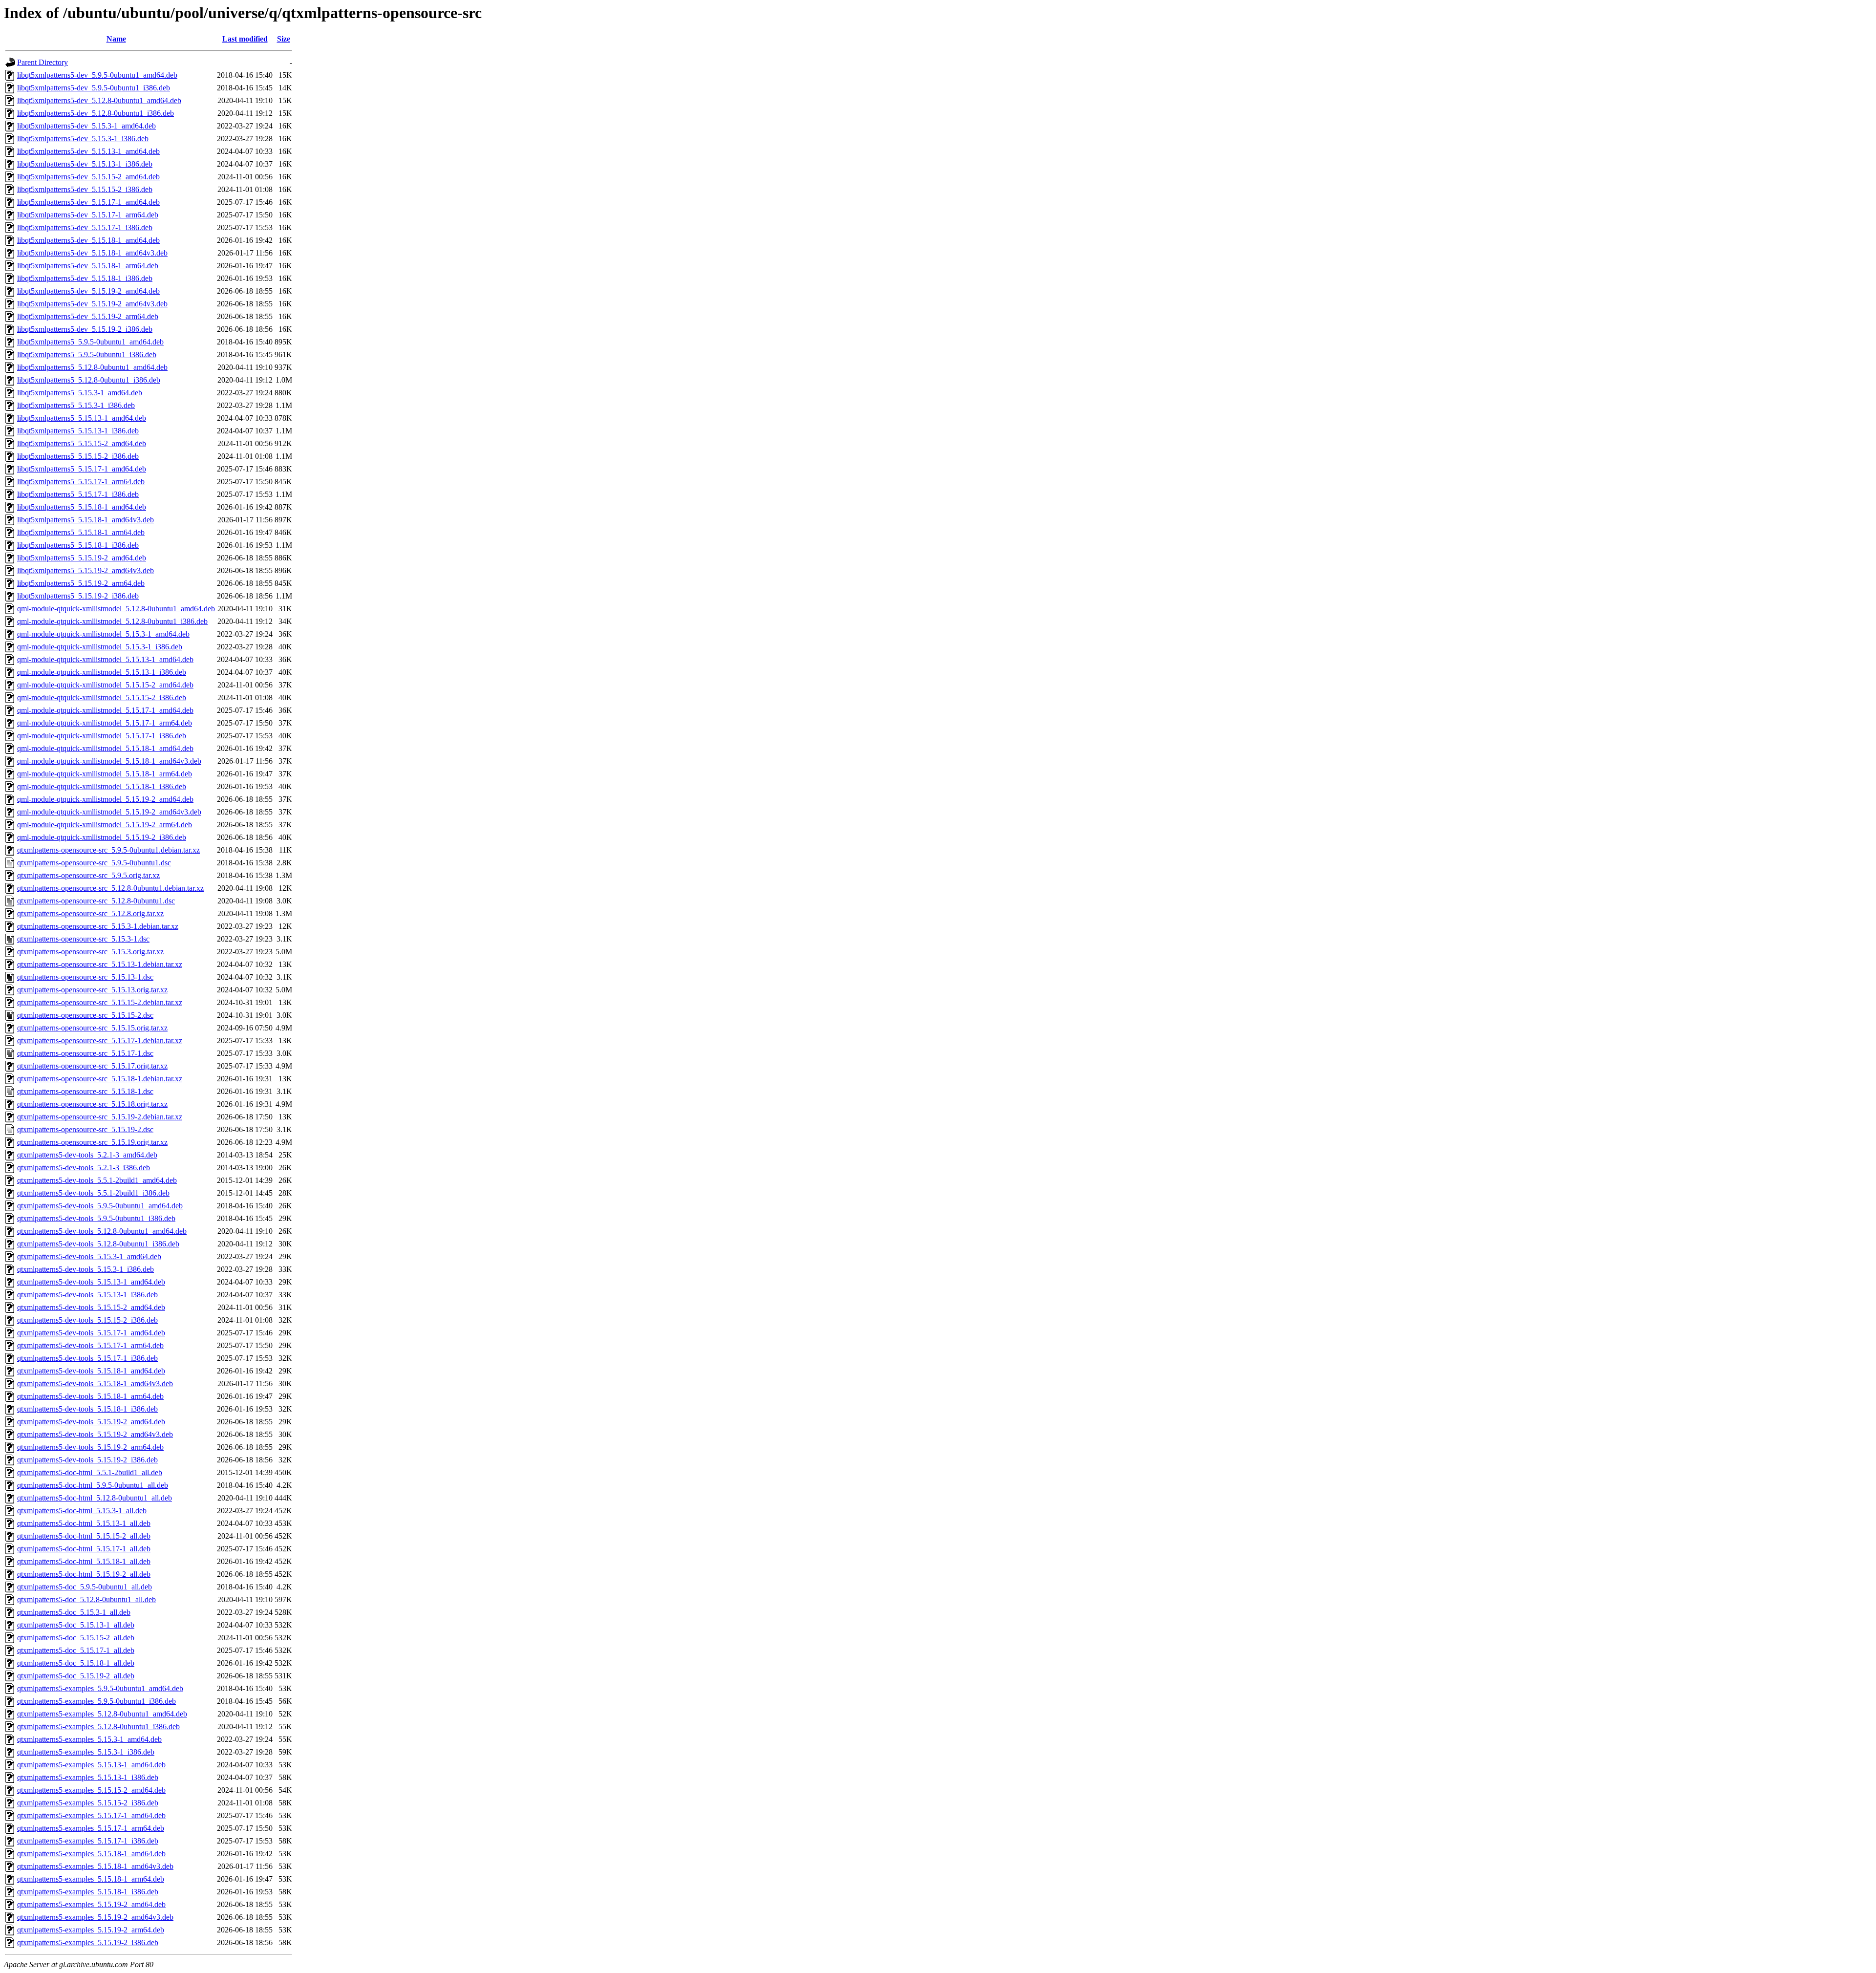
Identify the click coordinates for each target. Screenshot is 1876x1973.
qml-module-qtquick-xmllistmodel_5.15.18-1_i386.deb (102, 786)
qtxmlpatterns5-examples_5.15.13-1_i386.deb (88, 1777)
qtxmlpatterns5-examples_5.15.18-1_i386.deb (88, 1892)
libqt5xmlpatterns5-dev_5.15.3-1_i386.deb (83, 139)
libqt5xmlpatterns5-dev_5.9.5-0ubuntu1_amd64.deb (97, 75)
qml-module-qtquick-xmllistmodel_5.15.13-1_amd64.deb (105, 659)
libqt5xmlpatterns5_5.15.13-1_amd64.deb (82, 418)
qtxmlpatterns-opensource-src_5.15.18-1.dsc (85, 1091)
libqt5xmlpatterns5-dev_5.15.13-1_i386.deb (85, 164)
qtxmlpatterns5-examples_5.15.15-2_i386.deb (88, 1803)
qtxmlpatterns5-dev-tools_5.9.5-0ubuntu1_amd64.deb (100, 1206)
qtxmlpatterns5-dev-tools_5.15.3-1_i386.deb (85, 1269)
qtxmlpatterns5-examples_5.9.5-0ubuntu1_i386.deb (96, 1701)
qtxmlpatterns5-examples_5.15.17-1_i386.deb (88, 1841)
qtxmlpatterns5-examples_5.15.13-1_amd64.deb (91, 1765)
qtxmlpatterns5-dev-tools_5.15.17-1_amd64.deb (91, 1333)
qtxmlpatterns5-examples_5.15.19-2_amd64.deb (91, 1904)
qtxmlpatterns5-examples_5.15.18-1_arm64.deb (91, 1879)
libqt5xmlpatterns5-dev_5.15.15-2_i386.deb (85, 189)
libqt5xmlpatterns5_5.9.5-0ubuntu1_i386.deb (87, 354)
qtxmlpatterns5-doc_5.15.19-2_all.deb (76, 1676)
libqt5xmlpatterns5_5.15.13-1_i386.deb (78, 431)
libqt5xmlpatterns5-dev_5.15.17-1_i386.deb (85, 227)
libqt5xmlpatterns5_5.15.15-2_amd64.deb (82, 443)
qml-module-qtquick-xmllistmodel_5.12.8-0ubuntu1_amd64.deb (116, 609)
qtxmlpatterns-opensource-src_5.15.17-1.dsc (85, 1053)
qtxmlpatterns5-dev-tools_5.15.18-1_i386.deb (87, 1409)
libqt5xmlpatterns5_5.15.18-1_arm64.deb (81, 532)
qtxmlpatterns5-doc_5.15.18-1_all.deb (76, 1663)
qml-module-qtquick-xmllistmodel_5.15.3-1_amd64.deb (103, 634)
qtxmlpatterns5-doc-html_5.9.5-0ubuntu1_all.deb (93, 1485)
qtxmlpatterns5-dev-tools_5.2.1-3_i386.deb (84, 1168)
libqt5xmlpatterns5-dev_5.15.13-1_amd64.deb (88, 151)
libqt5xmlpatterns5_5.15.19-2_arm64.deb (81, 583)
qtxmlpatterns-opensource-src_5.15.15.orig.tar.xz (92, 1028)
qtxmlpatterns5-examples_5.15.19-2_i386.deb (88, 1942)
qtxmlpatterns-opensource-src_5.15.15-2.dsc (85, 1015)
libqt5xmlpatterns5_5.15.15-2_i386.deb (78, 456)
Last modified (245, 39)
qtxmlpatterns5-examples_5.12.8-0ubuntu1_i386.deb (98, 1726)
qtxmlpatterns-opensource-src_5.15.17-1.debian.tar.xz (100, 1040)
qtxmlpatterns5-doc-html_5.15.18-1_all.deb (84, 1561)
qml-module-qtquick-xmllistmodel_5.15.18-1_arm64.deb (105, 774)
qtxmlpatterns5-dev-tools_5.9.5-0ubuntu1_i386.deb (96, 1218)
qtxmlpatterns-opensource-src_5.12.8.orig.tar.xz (90, 913)
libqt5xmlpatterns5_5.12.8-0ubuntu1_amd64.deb (92, 367)
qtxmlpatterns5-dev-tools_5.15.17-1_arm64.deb (90, 1345)
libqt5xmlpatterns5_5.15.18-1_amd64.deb (82, 507)
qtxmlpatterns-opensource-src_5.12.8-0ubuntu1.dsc (96, 901)
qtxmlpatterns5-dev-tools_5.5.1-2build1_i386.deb (93, 1193)
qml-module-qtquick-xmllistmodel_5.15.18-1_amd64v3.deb (109, 761)
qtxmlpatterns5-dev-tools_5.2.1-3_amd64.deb (87, 1155)
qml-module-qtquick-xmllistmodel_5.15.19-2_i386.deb (102, 837)
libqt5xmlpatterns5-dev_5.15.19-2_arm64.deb (88, 316)
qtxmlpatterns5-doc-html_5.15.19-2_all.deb (84, 1574)
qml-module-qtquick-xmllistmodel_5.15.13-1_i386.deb (102, 672)
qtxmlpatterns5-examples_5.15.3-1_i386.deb (86, 1752)
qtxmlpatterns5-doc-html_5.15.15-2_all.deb (84, 1536)
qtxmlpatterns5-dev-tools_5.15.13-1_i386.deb (87, 1295)
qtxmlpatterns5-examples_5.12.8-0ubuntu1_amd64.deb (102, 1714)
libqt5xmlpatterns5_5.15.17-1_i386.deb (78, 494)
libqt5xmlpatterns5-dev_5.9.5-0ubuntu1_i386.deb (94, 88)
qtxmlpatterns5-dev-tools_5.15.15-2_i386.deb (87, 1320)
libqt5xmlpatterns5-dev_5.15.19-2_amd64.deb (88, 291)
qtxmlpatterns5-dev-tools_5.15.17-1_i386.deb (87, 1358)
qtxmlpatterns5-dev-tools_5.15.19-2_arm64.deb (90, 1447)
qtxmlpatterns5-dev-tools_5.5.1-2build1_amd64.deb (97, 1180)
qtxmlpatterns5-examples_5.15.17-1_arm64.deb (91, 1828)
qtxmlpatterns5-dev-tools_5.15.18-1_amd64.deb (91, 1371)
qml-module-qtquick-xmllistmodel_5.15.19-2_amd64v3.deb (109, 812)
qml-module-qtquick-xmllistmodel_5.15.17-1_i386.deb (102, 736)
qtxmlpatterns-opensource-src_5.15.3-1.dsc (83, 939)
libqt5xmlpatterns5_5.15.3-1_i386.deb (76, 405)
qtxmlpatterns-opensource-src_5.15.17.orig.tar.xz (92, 1066)
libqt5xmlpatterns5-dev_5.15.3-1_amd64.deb (86, 126)
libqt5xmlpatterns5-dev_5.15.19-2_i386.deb (85, 329)
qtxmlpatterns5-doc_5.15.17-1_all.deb (76, 1650)
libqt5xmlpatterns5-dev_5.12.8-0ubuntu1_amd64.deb (99, 100)
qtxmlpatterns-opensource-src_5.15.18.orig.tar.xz (92, 1104)
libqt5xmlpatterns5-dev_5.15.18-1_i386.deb (85, 278)
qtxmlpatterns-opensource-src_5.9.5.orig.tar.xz (88, 875)
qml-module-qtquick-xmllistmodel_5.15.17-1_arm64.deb (105, 723)
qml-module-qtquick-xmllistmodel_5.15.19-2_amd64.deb (105, 799)
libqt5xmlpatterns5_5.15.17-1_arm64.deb (81, 482)
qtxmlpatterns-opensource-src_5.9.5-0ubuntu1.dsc (94, 863)
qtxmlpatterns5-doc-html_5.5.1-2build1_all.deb (90, 1472)
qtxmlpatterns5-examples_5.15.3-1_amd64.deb (89, 1739)
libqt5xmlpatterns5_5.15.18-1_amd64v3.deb (85, 520)
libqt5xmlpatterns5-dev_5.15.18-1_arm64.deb (88, 266)
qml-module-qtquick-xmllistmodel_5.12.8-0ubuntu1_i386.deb (112, 621)
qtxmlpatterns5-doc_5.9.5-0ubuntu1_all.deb (85, 1587)
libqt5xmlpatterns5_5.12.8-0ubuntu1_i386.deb (89, 380)
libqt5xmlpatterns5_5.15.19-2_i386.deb (78, 596)
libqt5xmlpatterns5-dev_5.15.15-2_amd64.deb (88, 177)
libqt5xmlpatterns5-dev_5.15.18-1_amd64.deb (88, 240)
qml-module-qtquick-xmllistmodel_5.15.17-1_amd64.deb (105, 710)
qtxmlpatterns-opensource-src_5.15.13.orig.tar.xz (92, 990)
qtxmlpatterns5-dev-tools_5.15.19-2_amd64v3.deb (95, 1434)
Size (284, 39)
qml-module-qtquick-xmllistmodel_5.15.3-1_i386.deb (100, 647)
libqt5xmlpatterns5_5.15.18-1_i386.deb (78, 545)
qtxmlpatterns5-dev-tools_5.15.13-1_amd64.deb (91, 1282)
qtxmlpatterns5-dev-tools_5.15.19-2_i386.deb (87, 1460)
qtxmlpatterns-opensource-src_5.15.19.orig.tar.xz (92, 1142)
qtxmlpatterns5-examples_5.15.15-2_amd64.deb (91, 1790)
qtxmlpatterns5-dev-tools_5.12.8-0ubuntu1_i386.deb (98, 1244)
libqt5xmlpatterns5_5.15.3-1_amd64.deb (80, 393)
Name (116, 39)
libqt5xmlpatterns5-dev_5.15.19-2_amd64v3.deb (92, 304)
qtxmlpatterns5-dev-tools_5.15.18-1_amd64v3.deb (95, 1383)
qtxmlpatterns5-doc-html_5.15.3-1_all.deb (82, 1511)
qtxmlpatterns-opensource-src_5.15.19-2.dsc (85, 1129)
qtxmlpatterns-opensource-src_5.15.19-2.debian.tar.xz (100, 1117)
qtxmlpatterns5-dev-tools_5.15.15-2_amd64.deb (91, 1307)
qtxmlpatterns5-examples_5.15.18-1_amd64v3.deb (95, 1866)
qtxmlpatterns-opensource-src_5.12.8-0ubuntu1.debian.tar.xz (110, 888)
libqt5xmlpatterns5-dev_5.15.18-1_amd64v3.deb (92, 253)
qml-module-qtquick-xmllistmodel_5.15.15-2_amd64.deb (105, 685)
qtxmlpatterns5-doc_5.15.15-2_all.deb (76, 1638)
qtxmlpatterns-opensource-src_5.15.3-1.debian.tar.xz (98, 926)
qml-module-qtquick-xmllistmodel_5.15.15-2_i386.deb (102, 697)
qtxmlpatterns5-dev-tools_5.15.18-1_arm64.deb (90, 1396)
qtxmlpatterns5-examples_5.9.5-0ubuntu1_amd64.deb (100, 1688)
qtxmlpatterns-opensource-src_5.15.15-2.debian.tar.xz (100, 1002)
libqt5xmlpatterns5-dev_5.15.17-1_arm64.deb (88, 215)
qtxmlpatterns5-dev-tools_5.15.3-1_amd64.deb (89, 1256)
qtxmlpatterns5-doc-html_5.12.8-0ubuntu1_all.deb (95, 1498)
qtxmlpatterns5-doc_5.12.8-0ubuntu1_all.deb (86, 1599)
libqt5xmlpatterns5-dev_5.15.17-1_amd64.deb (88, 202)
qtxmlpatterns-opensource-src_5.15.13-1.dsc (85, 977)
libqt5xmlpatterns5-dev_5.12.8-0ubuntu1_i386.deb (96, 113)
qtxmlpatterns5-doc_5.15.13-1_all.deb (76, 1625)
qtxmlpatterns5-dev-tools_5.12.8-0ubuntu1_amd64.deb (102, 1231)
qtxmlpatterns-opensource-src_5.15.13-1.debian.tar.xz (100, 964)
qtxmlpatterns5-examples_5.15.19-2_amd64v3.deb (95, 1917)
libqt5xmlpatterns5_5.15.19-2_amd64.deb (82, 558)
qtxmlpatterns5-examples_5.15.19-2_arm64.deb (91, 1930)
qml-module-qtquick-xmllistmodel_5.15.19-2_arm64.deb (105, 825)
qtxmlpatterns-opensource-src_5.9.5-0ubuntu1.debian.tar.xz (108, 850)
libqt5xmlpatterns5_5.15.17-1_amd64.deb (82, 469)
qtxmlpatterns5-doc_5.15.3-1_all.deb (74, 1612)
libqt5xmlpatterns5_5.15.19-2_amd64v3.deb (85, 570)
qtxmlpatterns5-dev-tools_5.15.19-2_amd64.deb (91, 1422)
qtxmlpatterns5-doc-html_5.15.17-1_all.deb (84, 1549)
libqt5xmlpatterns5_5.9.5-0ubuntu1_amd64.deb (90, 342)
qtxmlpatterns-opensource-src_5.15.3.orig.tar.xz (90, 952)
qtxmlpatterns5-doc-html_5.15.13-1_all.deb (84, 1523)
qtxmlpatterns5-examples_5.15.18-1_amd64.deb (91, 1854)
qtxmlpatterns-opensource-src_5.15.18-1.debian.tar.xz (100, 1079)
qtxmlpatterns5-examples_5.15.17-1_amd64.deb (91, 1815)
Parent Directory (43, 62)
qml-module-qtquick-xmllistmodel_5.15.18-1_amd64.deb (105, 748)
